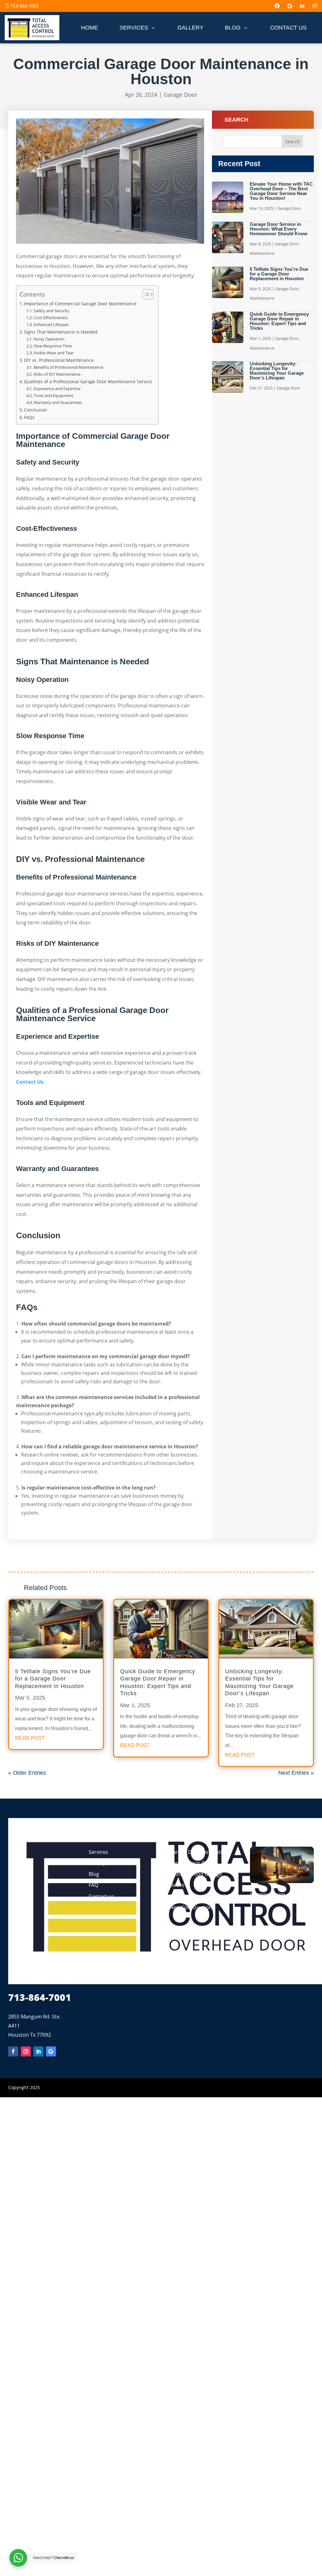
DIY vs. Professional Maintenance (59, 360)
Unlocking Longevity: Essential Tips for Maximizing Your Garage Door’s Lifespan (277, 371)
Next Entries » (296, 1773)
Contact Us (30, 1082)
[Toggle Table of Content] (145, 294)
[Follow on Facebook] (13, 2051)
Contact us (101, 1896)
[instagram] (315, 6)
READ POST (30, 1738)
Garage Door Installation (199, 1852)
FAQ (93, 1885)
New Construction (191, 1907)
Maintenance (262, 253)
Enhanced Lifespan (51, 324)
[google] (290, 6)
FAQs (29, 417)
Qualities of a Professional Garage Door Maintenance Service (88, 381)
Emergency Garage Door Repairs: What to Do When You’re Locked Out (282, 1896)
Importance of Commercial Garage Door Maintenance (80, 304)
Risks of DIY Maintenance (57, 374)
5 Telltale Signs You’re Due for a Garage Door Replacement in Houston (279, 274)
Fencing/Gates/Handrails (199, 1896)
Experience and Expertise (57, 389)
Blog (94, 1874)
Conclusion (36, 410)
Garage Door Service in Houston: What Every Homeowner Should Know (279, 229)
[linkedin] (302, 6)
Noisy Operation (49, 339)
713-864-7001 (25, 6)
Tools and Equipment (54, 395)
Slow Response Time (53, 346)
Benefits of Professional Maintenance (68, 367)
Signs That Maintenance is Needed (61, 332)
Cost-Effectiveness (51, 318)
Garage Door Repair (193, 1863)
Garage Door (180, 95)
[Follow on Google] (51, 2051)
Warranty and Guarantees (58, 402)
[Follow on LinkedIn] (38, 2051)
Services (98, 1852)
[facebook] (277, 6)
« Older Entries (27, 1773)
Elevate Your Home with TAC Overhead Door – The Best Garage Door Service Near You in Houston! (281, 191)
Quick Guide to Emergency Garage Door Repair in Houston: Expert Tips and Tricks (279, 321)
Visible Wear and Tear (54, 353)
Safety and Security (52, 311)
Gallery (97, 1863)
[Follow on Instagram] (26, 2051)
